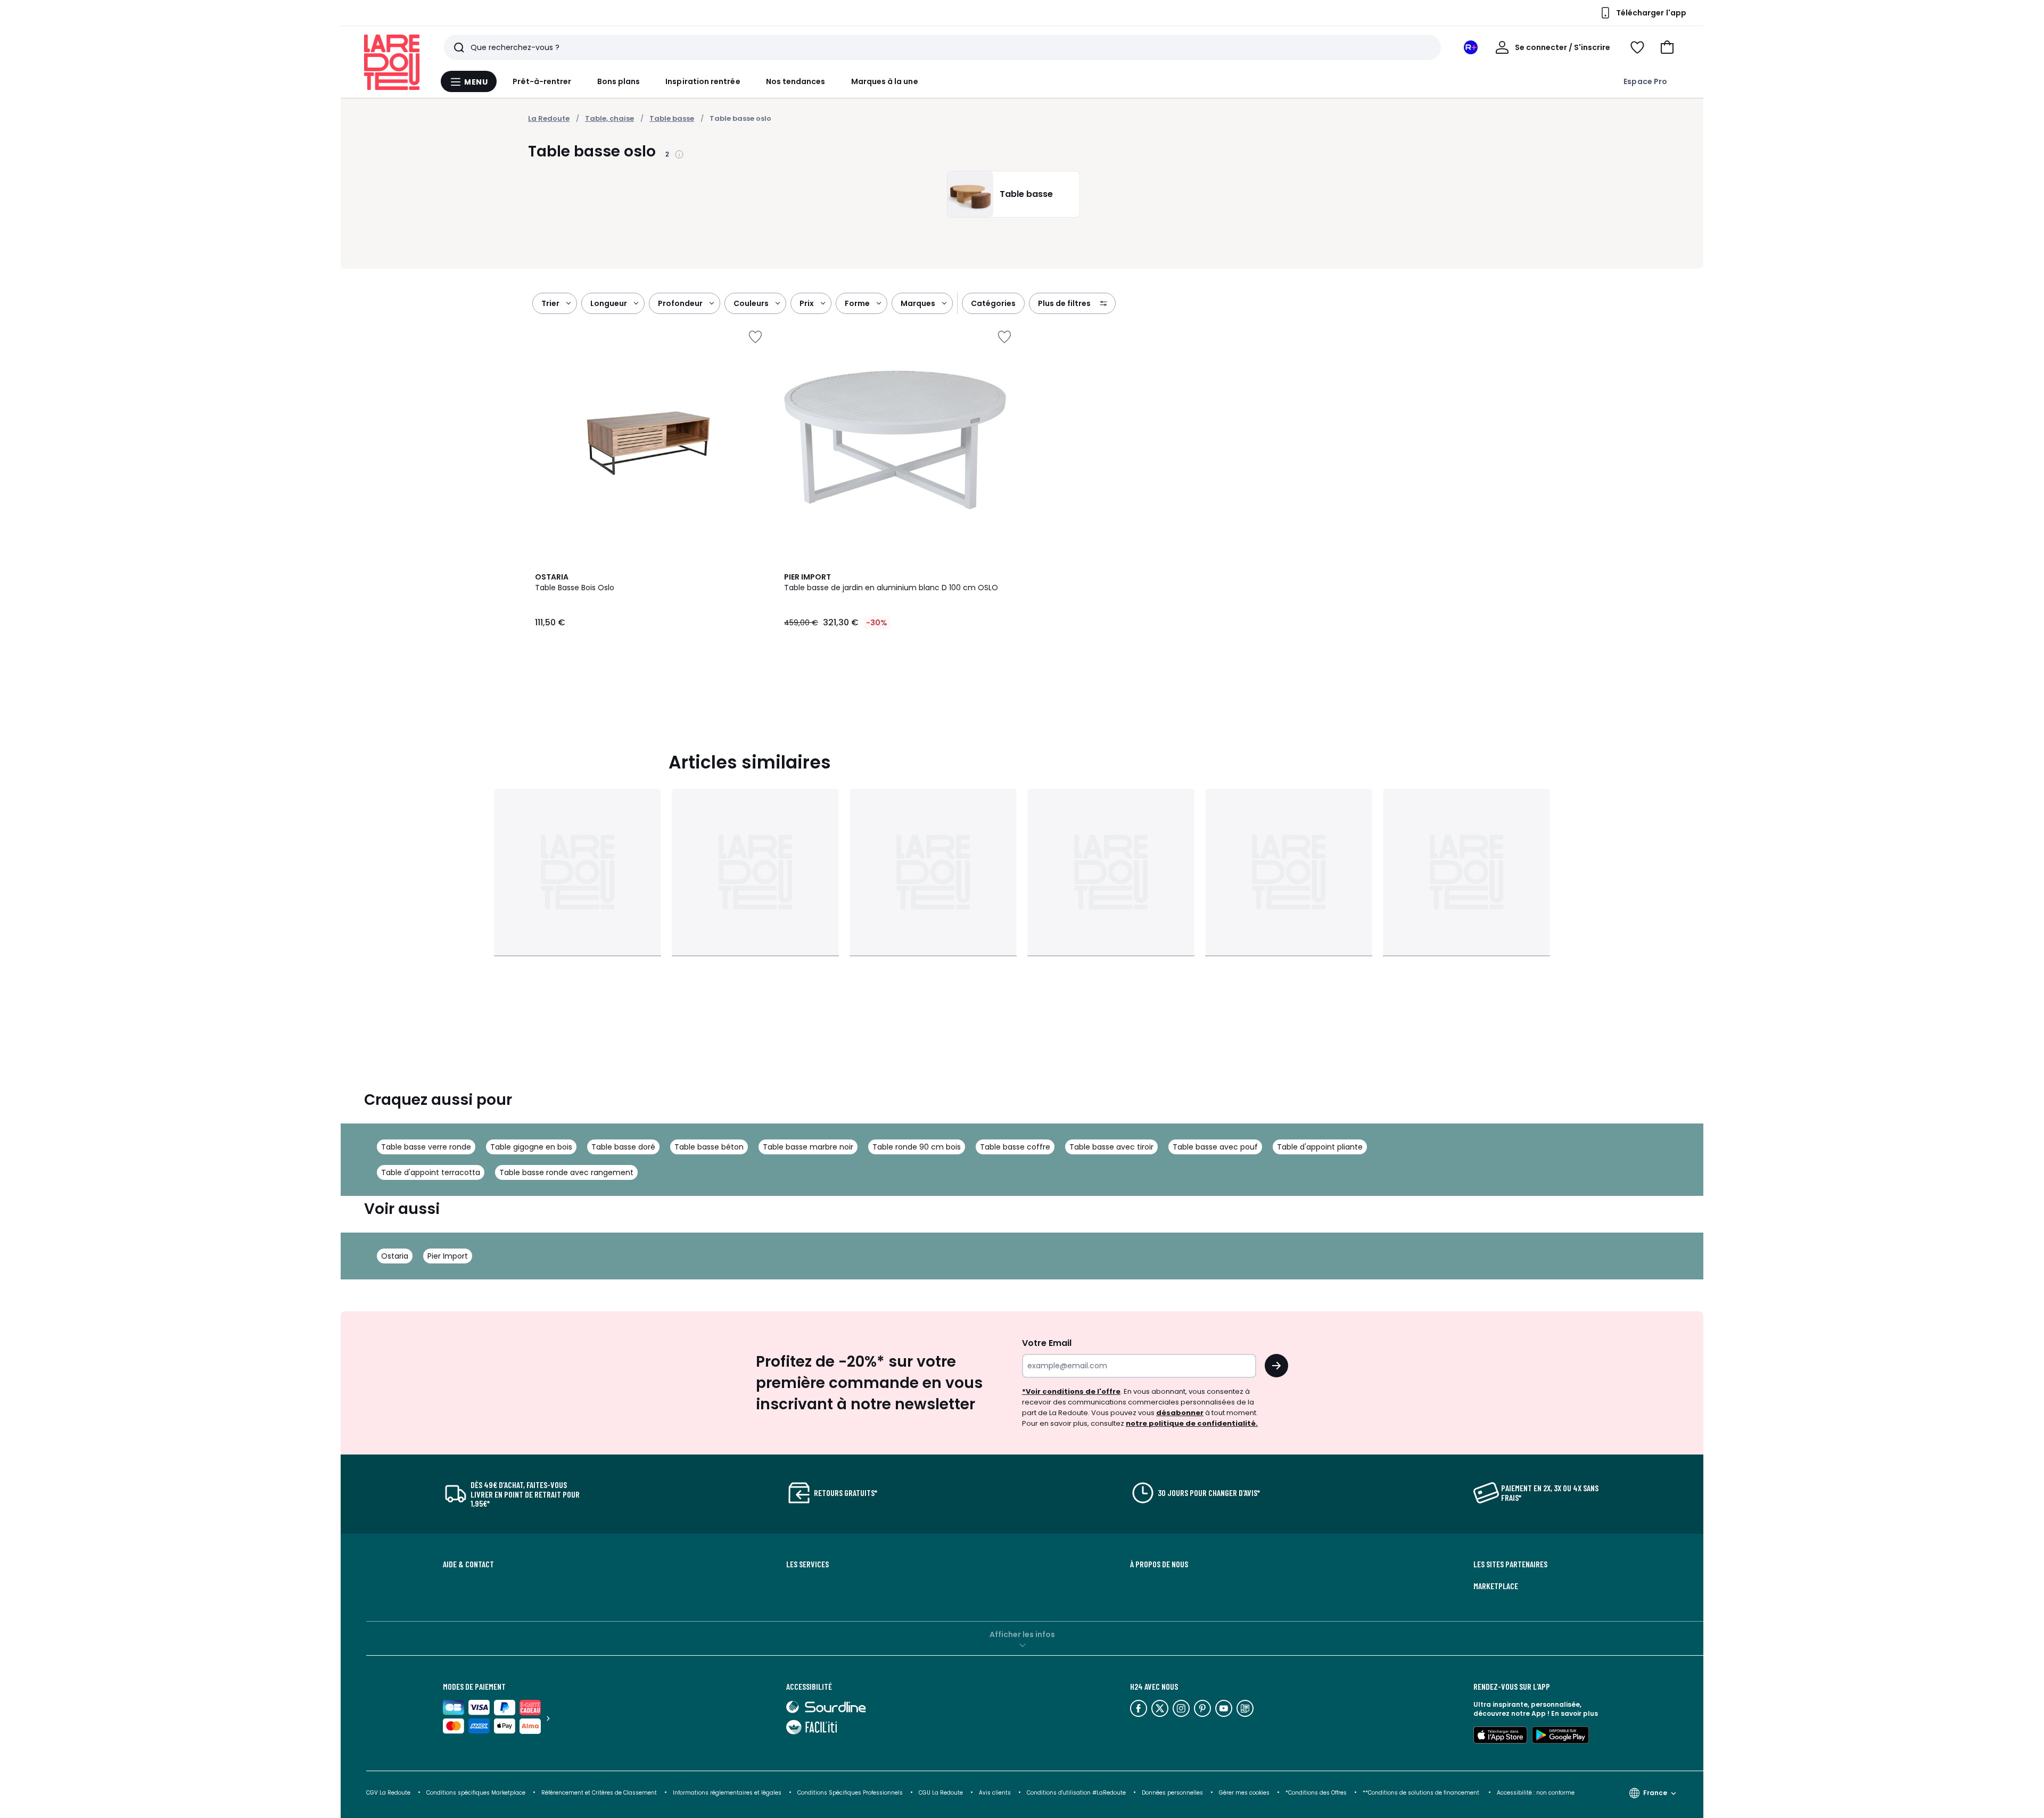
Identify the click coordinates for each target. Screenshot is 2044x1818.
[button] (1667, 47)
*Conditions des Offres (1316, 1793)
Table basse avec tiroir (1111, 1147)
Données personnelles (1172, 1793)
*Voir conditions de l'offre (1071, 1391)
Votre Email (1047, 1343)
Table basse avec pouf (1215, 1147)
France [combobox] (1655, 1793)
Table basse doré (623, 1147)
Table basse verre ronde (426, 1147)
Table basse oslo (740, 118)
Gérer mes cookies (1244, 1793)
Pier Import (448, 1256)
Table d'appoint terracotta (431, 1172)
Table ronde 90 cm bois (917, 1147)
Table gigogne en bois (531, 1147)
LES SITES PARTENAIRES (1510, 1564)
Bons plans (619, 81)
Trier (550, 303)
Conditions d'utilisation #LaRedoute (1076, 1793)
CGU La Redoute (941, 1793)
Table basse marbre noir (808, 1147)
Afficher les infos (1022, 1634)
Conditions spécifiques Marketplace (476, 1793)
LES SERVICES (807, 1564)
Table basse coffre (1015, 1147)
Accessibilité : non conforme (1536, 1793)
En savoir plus (1575, 1713)
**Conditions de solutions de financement (1422, 1793)
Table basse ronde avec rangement (566, 1172)
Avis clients (995, 1793)
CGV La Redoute (388, 1793)
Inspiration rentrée (703, 81)
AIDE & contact (468, 1564)
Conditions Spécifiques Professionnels (850, 1793)
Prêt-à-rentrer (542, 81)
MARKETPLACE (1496, 1586)
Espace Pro (1645, 81)
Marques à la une (885, 81)
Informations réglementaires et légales (727, 1793)
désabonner (1180, 1413)
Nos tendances (796, 81)
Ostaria (395, 1256)
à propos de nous (1159, 1564)
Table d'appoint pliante (1320, 1147)
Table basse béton (709, 1147)
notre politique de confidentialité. (1192, 1423)
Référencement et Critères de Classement (599, 1793)
